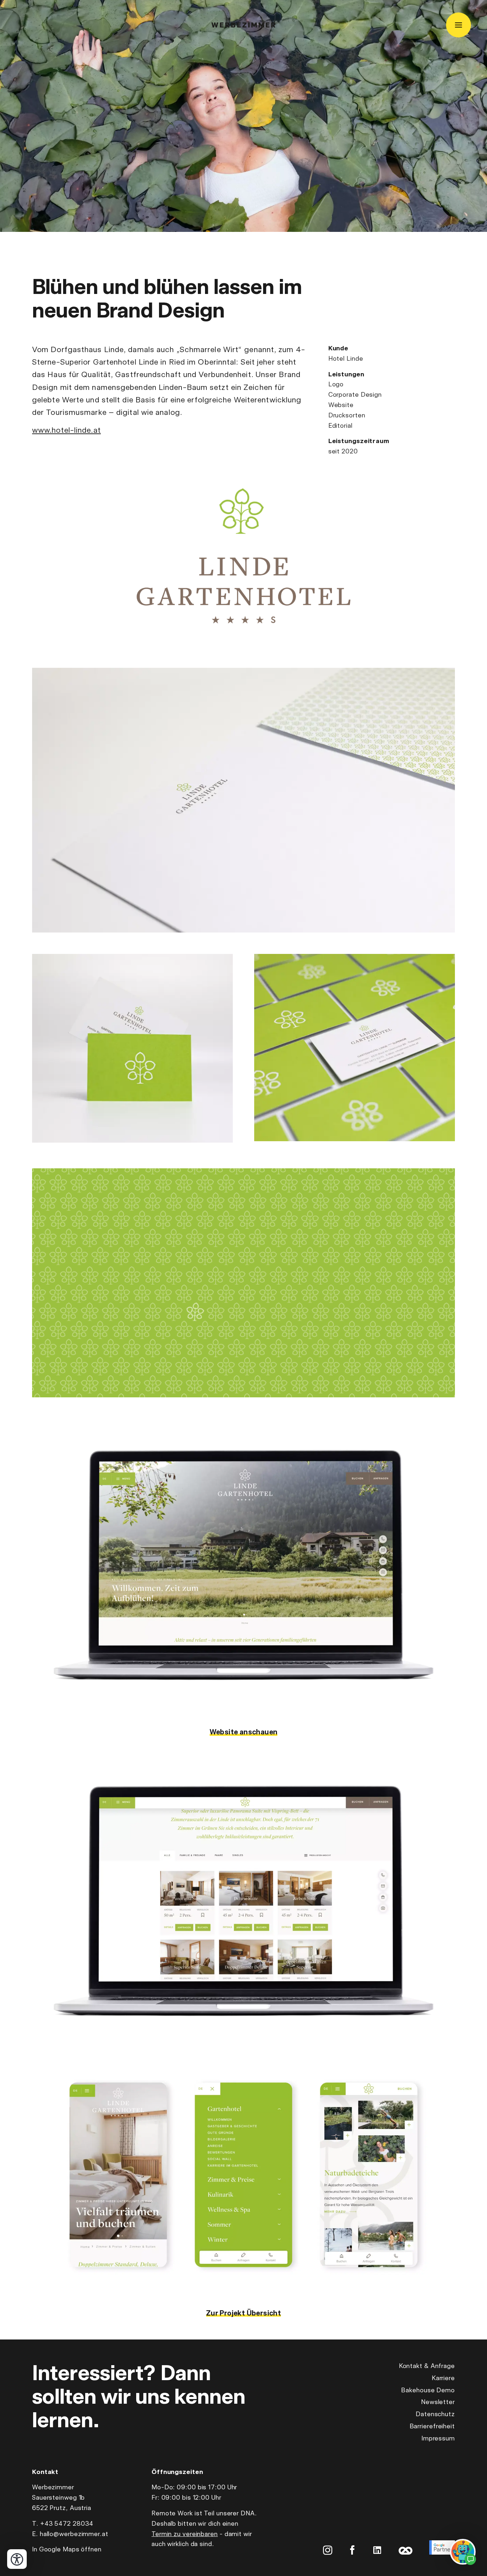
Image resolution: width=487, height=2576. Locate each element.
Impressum (438, 2438)
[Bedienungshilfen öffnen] (17, 2559)
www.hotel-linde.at (66, 430)
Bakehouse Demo (428, 2390)
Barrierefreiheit (432, 2426)
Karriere (443, 2378)
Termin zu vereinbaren (185, 2534)
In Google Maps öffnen (67, 2549)
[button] (243, 800)
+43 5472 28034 (67, 2523)
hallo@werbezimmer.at (74, 2534)
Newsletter (438, 2402)
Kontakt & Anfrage (427, 2366)
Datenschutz (435, 2414)
